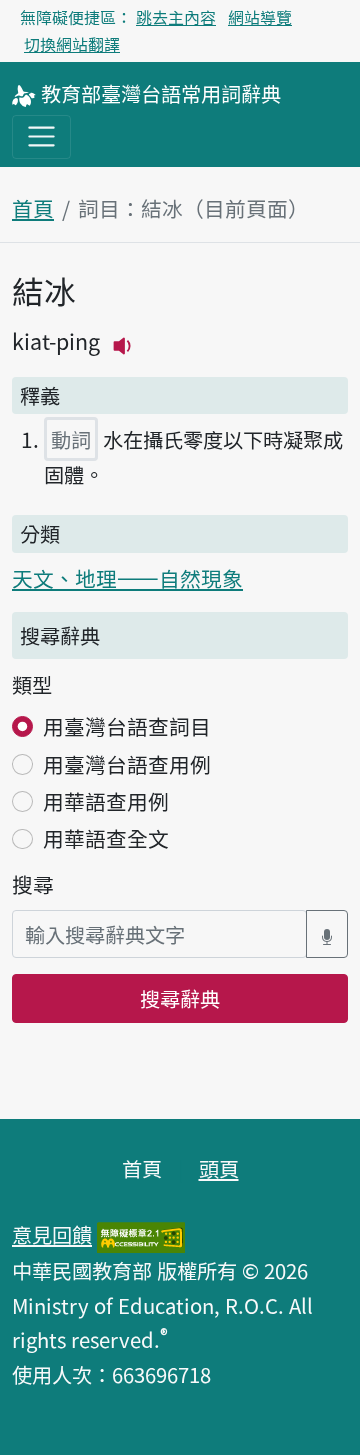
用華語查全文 (106, 838)
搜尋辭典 (180, 998)
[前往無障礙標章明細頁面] (141, 1234)
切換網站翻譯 (72, 44)
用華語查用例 (106, 801)
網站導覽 (260, 17)
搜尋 (33, 884)
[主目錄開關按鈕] (41, 136)
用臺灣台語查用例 (127, 764)
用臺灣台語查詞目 (127, 726)
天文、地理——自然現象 (127, 578)
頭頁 (219, 1168)
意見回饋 (52, 1234)
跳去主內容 (176, 17)
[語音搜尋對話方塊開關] (327, 934)
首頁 (33, 208)
